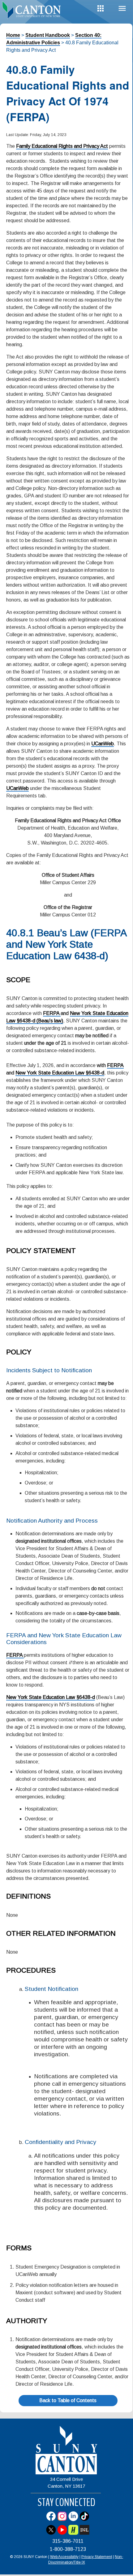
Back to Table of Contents (68, 2400)
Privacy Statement (97, 2557)
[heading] (33, 11)
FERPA (52, 1013)
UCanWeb (103, 744)
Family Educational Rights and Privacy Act (62, 146)
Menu (122, 9)
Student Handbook (48, 35)
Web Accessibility (64, 2557)
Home (13, 35)
